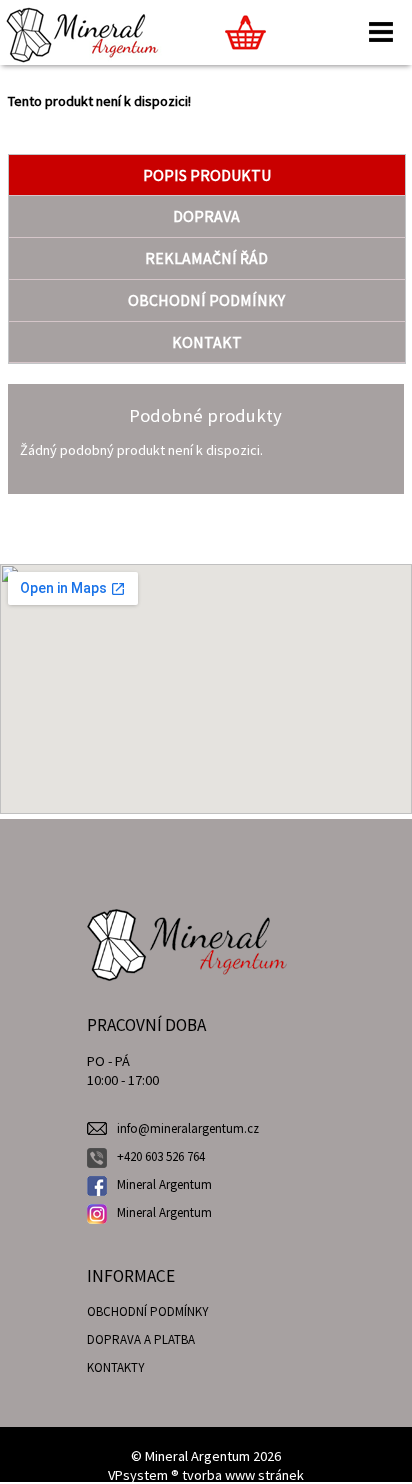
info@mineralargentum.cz (188, 1128)
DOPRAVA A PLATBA (141, 1339)
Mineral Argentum (164, 1184)
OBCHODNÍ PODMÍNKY (148, 1311)
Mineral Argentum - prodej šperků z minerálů (187, 919)
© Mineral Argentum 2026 (206, 1456)
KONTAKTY (116, 1367)
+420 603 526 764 (161, 1156)
